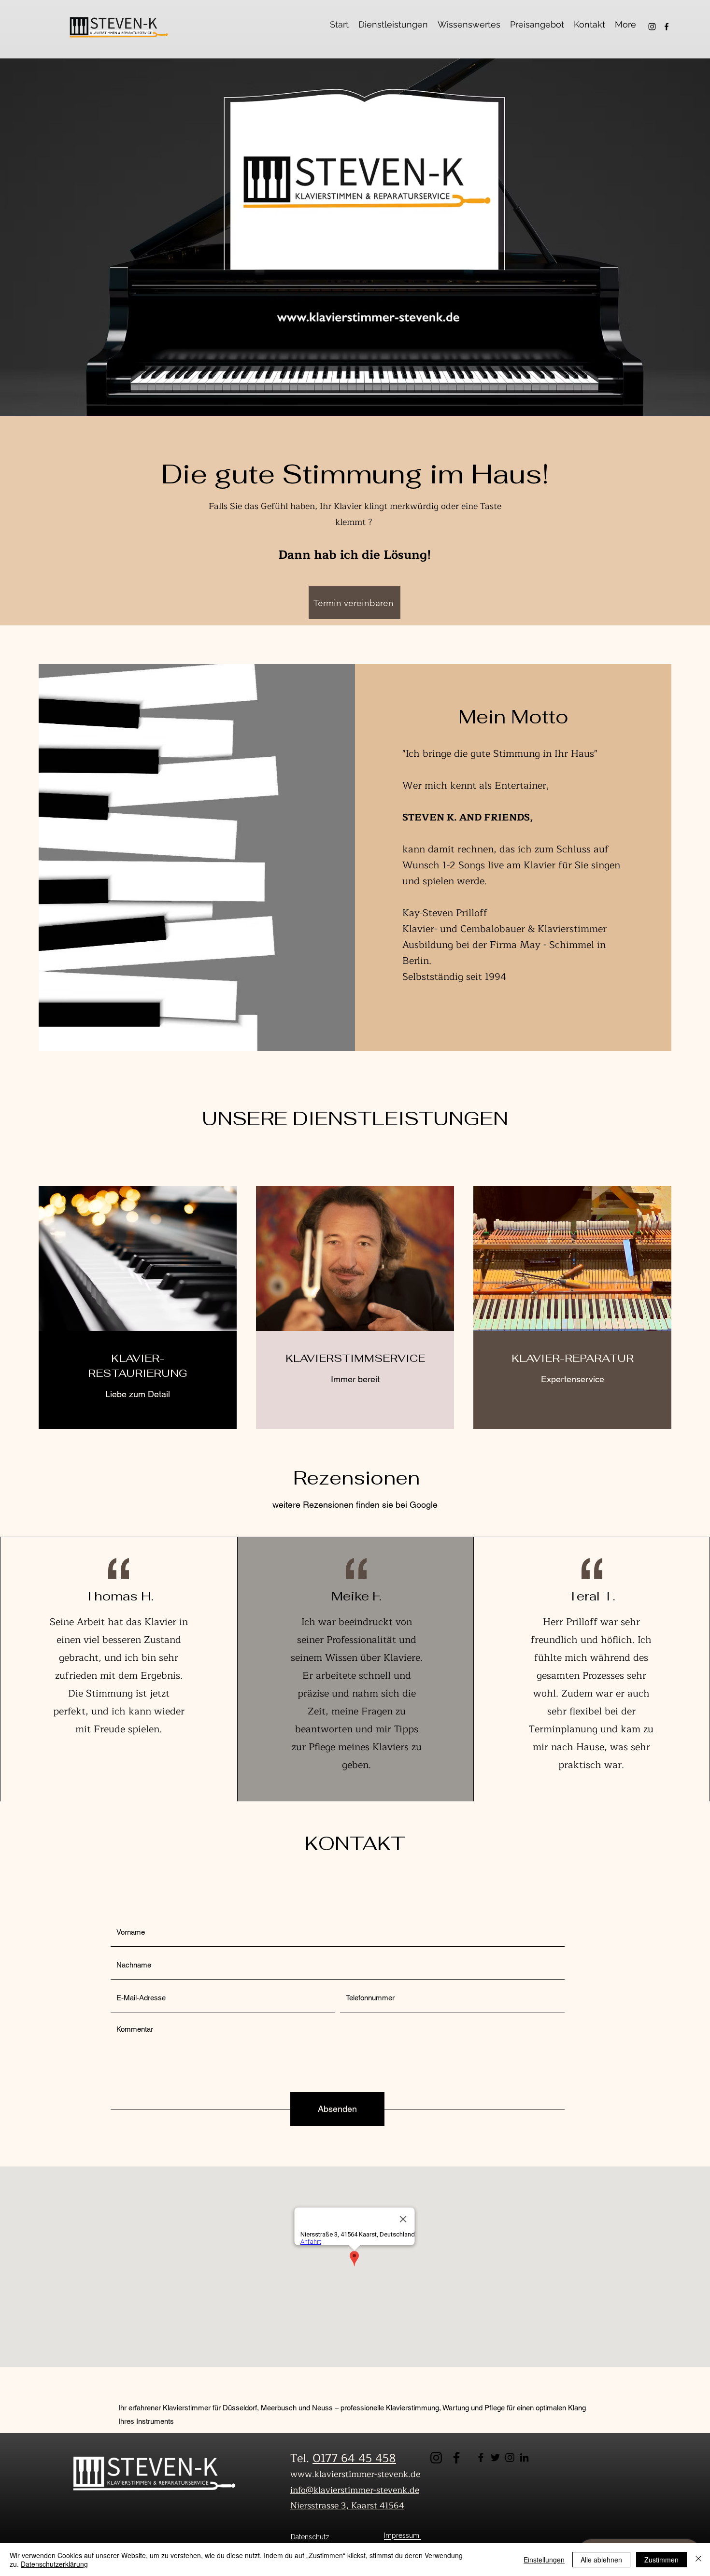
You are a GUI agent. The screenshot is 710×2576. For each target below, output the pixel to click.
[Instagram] (510, 2457)
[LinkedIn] (524, 2457)
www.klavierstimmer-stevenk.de (355, 2474)
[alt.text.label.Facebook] (667, 27)
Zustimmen (661, 2560)
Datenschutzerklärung (54, 2564)
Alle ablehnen (601, 2560)
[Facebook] (481, 2457)
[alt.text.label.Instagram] (652, 27)
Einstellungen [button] (544, 2560)
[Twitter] (495, 2457)
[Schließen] (698, 2560)
